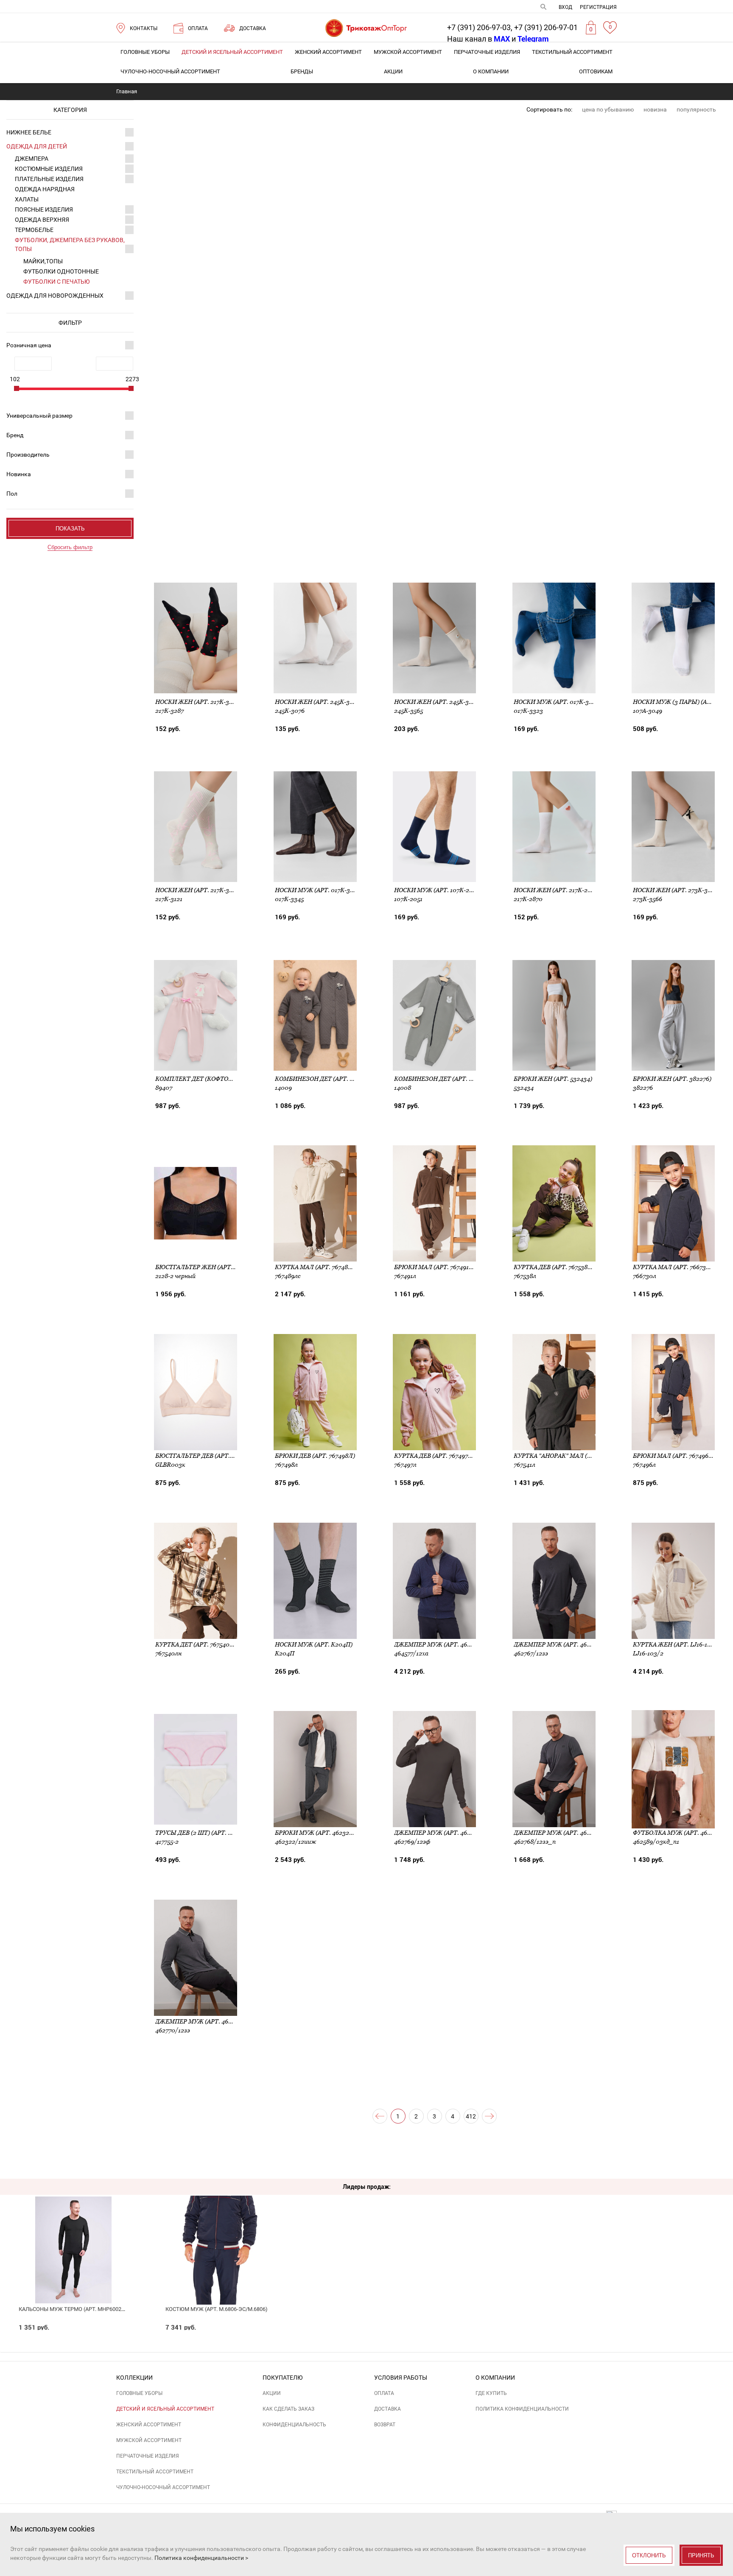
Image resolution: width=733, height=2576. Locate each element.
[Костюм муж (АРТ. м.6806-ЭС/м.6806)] (220, 2231)
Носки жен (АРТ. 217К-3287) (198, 702)
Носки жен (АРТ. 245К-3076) (318, 702)
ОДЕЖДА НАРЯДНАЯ (45, 189)
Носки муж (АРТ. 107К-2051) (437, 890)
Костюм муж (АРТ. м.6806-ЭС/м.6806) (217, 2309)
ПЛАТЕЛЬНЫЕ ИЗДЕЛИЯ (49, 179)
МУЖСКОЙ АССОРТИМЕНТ (408, 52)
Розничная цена (29, 345)
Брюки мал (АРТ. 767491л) (435, 1267)
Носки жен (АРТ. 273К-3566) (676, 890)
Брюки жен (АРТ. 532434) (553, 1079)
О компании (491, 71)
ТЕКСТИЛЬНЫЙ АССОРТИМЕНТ (572, 52)
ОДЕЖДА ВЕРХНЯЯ (42, 220)
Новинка (19, 474)
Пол (12, 494)
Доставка (387, 2409)
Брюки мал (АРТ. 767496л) (674, 1456)
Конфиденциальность (294, 2425)
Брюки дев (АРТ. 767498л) (315, 1456)
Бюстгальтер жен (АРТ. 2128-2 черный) (219, 1267)
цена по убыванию (608, 109)
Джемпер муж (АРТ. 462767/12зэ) (566, 1644)
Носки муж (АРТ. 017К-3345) (318, 890)
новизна (655, 109)
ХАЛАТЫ (27, 199)
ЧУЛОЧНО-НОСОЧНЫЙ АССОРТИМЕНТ (170, 71)
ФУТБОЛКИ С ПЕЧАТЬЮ (57, 282)
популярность (696, 109)
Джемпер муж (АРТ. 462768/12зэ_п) (570, 1833)
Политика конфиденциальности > (201, 2558)
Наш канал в (478, 39)
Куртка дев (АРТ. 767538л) (554, 1267)
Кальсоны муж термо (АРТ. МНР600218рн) (78, 2309)
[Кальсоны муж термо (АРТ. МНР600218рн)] (73, 2231)
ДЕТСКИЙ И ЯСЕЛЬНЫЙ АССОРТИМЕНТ (232, 52)
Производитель (28, 455)
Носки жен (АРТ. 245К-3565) (437, 702)
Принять (701, 2555)
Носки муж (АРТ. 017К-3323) (557, 702)
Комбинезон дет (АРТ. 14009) (322, 1079)
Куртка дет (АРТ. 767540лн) (198, 1644)
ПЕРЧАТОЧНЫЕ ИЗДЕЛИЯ (487, 52)
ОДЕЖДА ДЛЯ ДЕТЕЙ (37, 146)
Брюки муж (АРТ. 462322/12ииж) (327, 1833)
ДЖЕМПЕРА (32, 159)
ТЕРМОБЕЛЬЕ (34, 230)
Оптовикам (596, 71)
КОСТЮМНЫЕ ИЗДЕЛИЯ (49, 169)
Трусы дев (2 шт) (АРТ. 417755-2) (204, 1833)
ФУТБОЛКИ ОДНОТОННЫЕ (61, 271)
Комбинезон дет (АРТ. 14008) (441, 1079)
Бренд (15, 435)
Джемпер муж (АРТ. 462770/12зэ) (208, 2021)
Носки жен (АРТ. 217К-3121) (197, 890)
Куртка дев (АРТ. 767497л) (434, 1456)
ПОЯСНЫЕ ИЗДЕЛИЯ (44, 209)
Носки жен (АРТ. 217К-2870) (557, 890)
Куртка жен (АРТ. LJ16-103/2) (678, 1644)
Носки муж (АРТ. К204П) (314, 1644)
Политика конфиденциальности (522, 2409)
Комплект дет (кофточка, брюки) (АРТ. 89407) (230, 1079)
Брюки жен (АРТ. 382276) (672, 1079)
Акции (393, 71)
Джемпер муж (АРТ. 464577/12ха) (446, 1644)
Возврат (385, 2425)
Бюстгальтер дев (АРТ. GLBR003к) (210, 1456)
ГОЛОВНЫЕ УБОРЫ (145, 52)
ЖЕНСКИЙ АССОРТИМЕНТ (328, 52)
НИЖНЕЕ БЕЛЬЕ (29, 132)
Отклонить (649, 2555)
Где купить (491, 2393)
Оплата (384, 2393)
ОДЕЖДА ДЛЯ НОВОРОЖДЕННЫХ (55, 296)
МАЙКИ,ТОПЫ (43, 261)
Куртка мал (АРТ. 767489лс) (318, 1267)
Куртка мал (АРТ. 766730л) (675, 1267)
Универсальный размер (39, 416)
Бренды (302, 71)
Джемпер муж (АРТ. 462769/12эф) (447, 1833)
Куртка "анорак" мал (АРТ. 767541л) (570, 1456)
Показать (70, 529)
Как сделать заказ (288, 2409)
